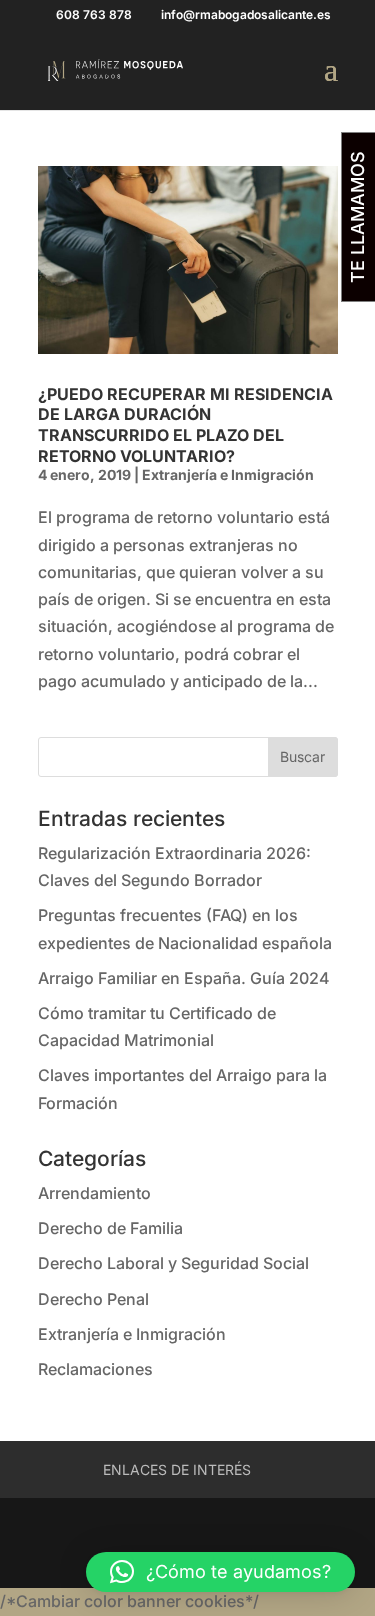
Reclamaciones (95, 1369)
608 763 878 (94, 14)
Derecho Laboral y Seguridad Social (173, 1263)
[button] (220, 1572)
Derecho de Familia (110, 1228)
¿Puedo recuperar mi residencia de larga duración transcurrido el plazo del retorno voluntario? (185, 425)
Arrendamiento (94, 1193)
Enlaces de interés (177, 1469)
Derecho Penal (93, 1299)
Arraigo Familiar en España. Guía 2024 (184, 978)
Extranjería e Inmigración (228, 474)
